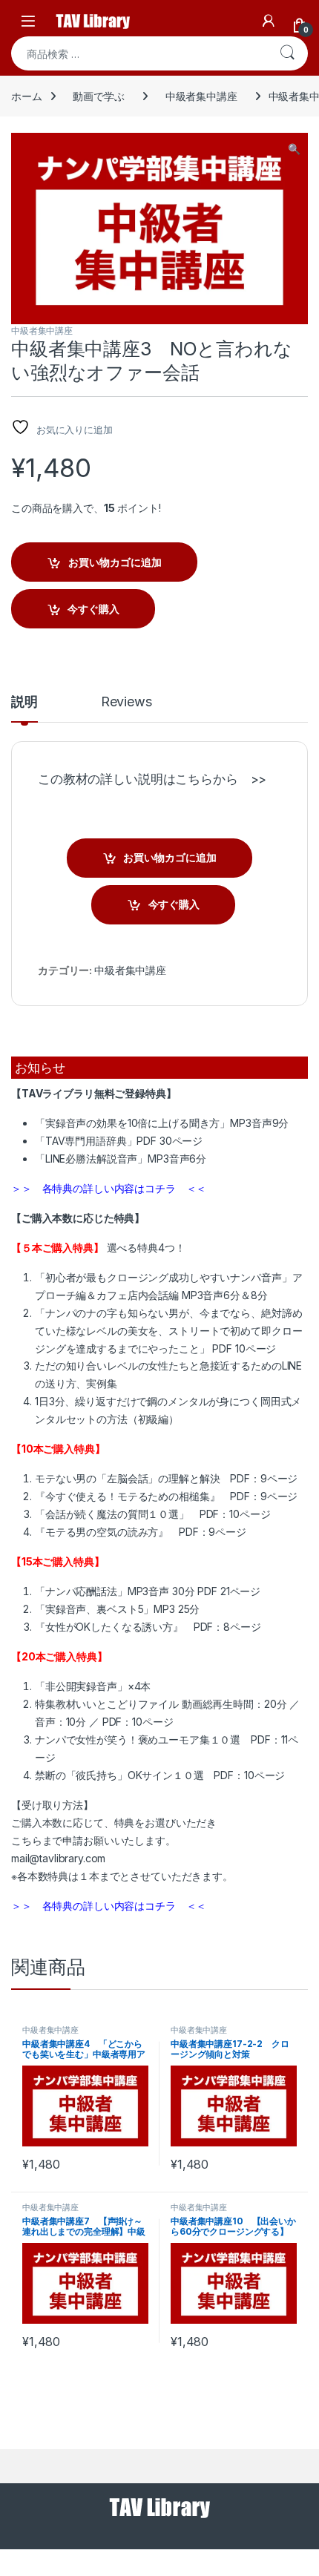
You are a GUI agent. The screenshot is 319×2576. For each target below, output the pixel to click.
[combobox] (139, 53)
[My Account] (269, 21)
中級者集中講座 (201, 96)
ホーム (27, 96)
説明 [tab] (24, 702)
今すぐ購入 (93, 609)
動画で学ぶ (98, 96)
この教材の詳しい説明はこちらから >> (152, 779)
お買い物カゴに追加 (115, 562)
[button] (294, 149)
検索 (287, 53)
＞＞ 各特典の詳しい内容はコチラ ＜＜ (109, 1188)
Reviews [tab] (126, 702)
